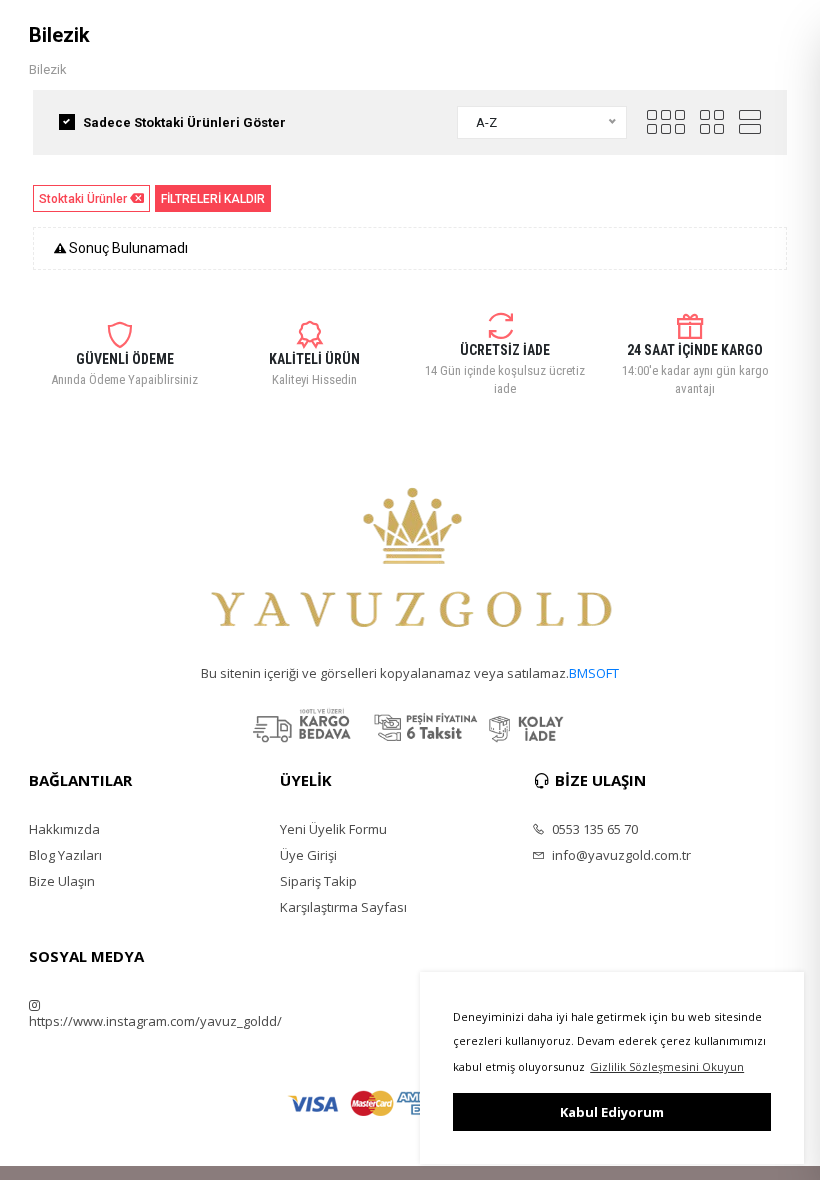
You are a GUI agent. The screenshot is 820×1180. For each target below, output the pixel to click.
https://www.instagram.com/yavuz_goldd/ (155, 1020)
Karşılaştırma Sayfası (343, 907)
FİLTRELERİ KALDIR (213, 199)
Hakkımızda (64, 829)
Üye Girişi (308, 855)
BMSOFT (594, 673)
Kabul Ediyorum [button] (612, 1112)
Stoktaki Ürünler (83, 199)
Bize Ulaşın (62, 881)
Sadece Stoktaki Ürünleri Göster (184, 122)
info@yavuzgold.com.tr (620, 855)
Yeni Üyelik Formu (333, 829)
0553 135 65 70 (593, 829)
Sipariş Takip (318, 881)
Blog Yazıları (65, 855)
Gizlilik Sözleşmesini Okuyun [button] (667, 1066)
